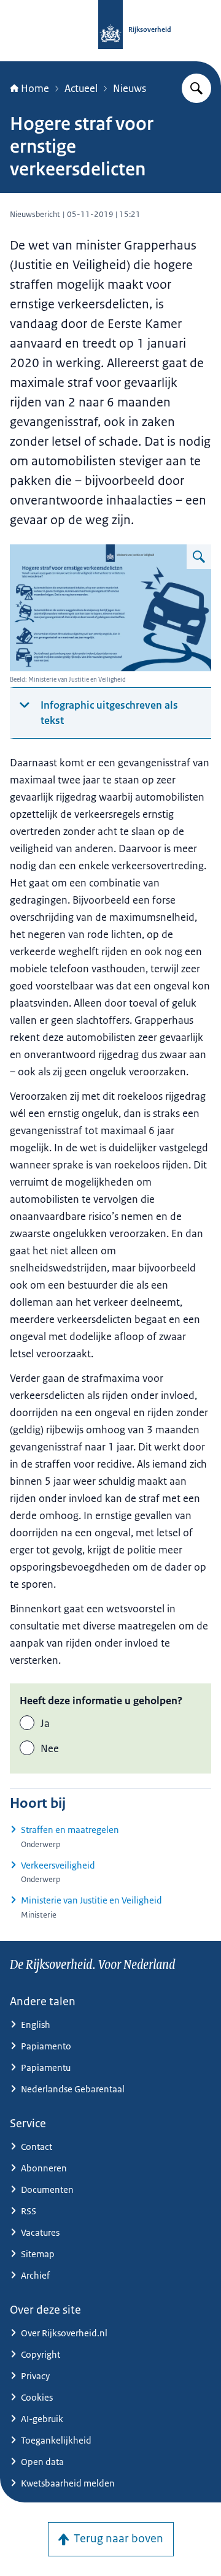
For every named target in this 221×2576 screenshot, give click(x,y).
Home (35, 88)
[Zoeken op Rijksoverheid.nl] (196, 88)
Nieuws (130, 88)
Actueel (81, 88)
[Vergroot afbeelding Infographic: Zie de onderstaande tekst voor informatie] (199, 557)
